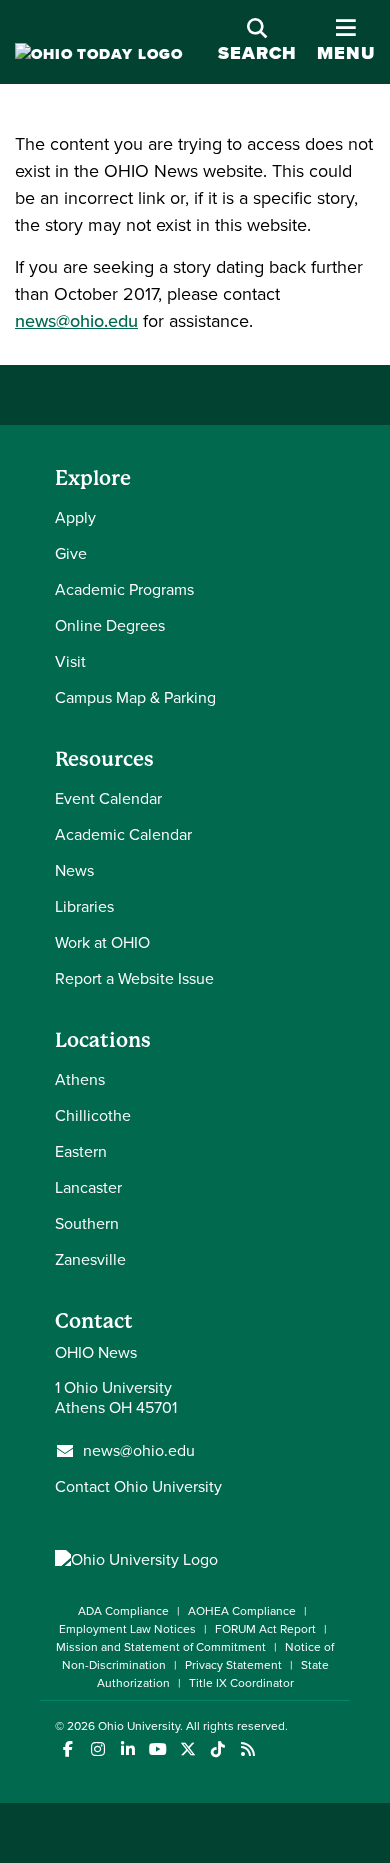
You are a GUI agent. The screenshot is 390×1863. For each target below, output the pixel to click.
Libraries (84, 906)
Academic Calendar (123, 834)
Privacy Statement (233, 1665)
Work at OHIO (102, 942)
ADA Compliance (123, 1611)
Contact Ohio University (138, 1486)
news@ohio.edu (76, 321)
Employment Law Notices (127, 1629)
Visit (70, 661)
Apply (75, 517)
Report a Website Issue (134, 978)
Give (71, 553)
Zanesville (90, 1259)
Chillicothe (93, 1115)
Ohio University (139, 1726)
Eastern (81, 1151)
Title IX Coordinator (241, 1683)
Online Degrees (110, 625)
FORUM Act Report (265, 1629)
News (74, 870)
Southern (87, 1223)
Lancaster (88, 1187)
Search (257, 53)
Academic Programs (124, 589)
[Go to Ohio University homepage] (99, 54)
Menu (346, 41)
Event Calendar (108, 798)
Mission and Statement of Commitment (161, 1647)
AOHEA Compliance (242, 1611)
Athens (80, 1079)
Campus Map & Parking (135, 697)
